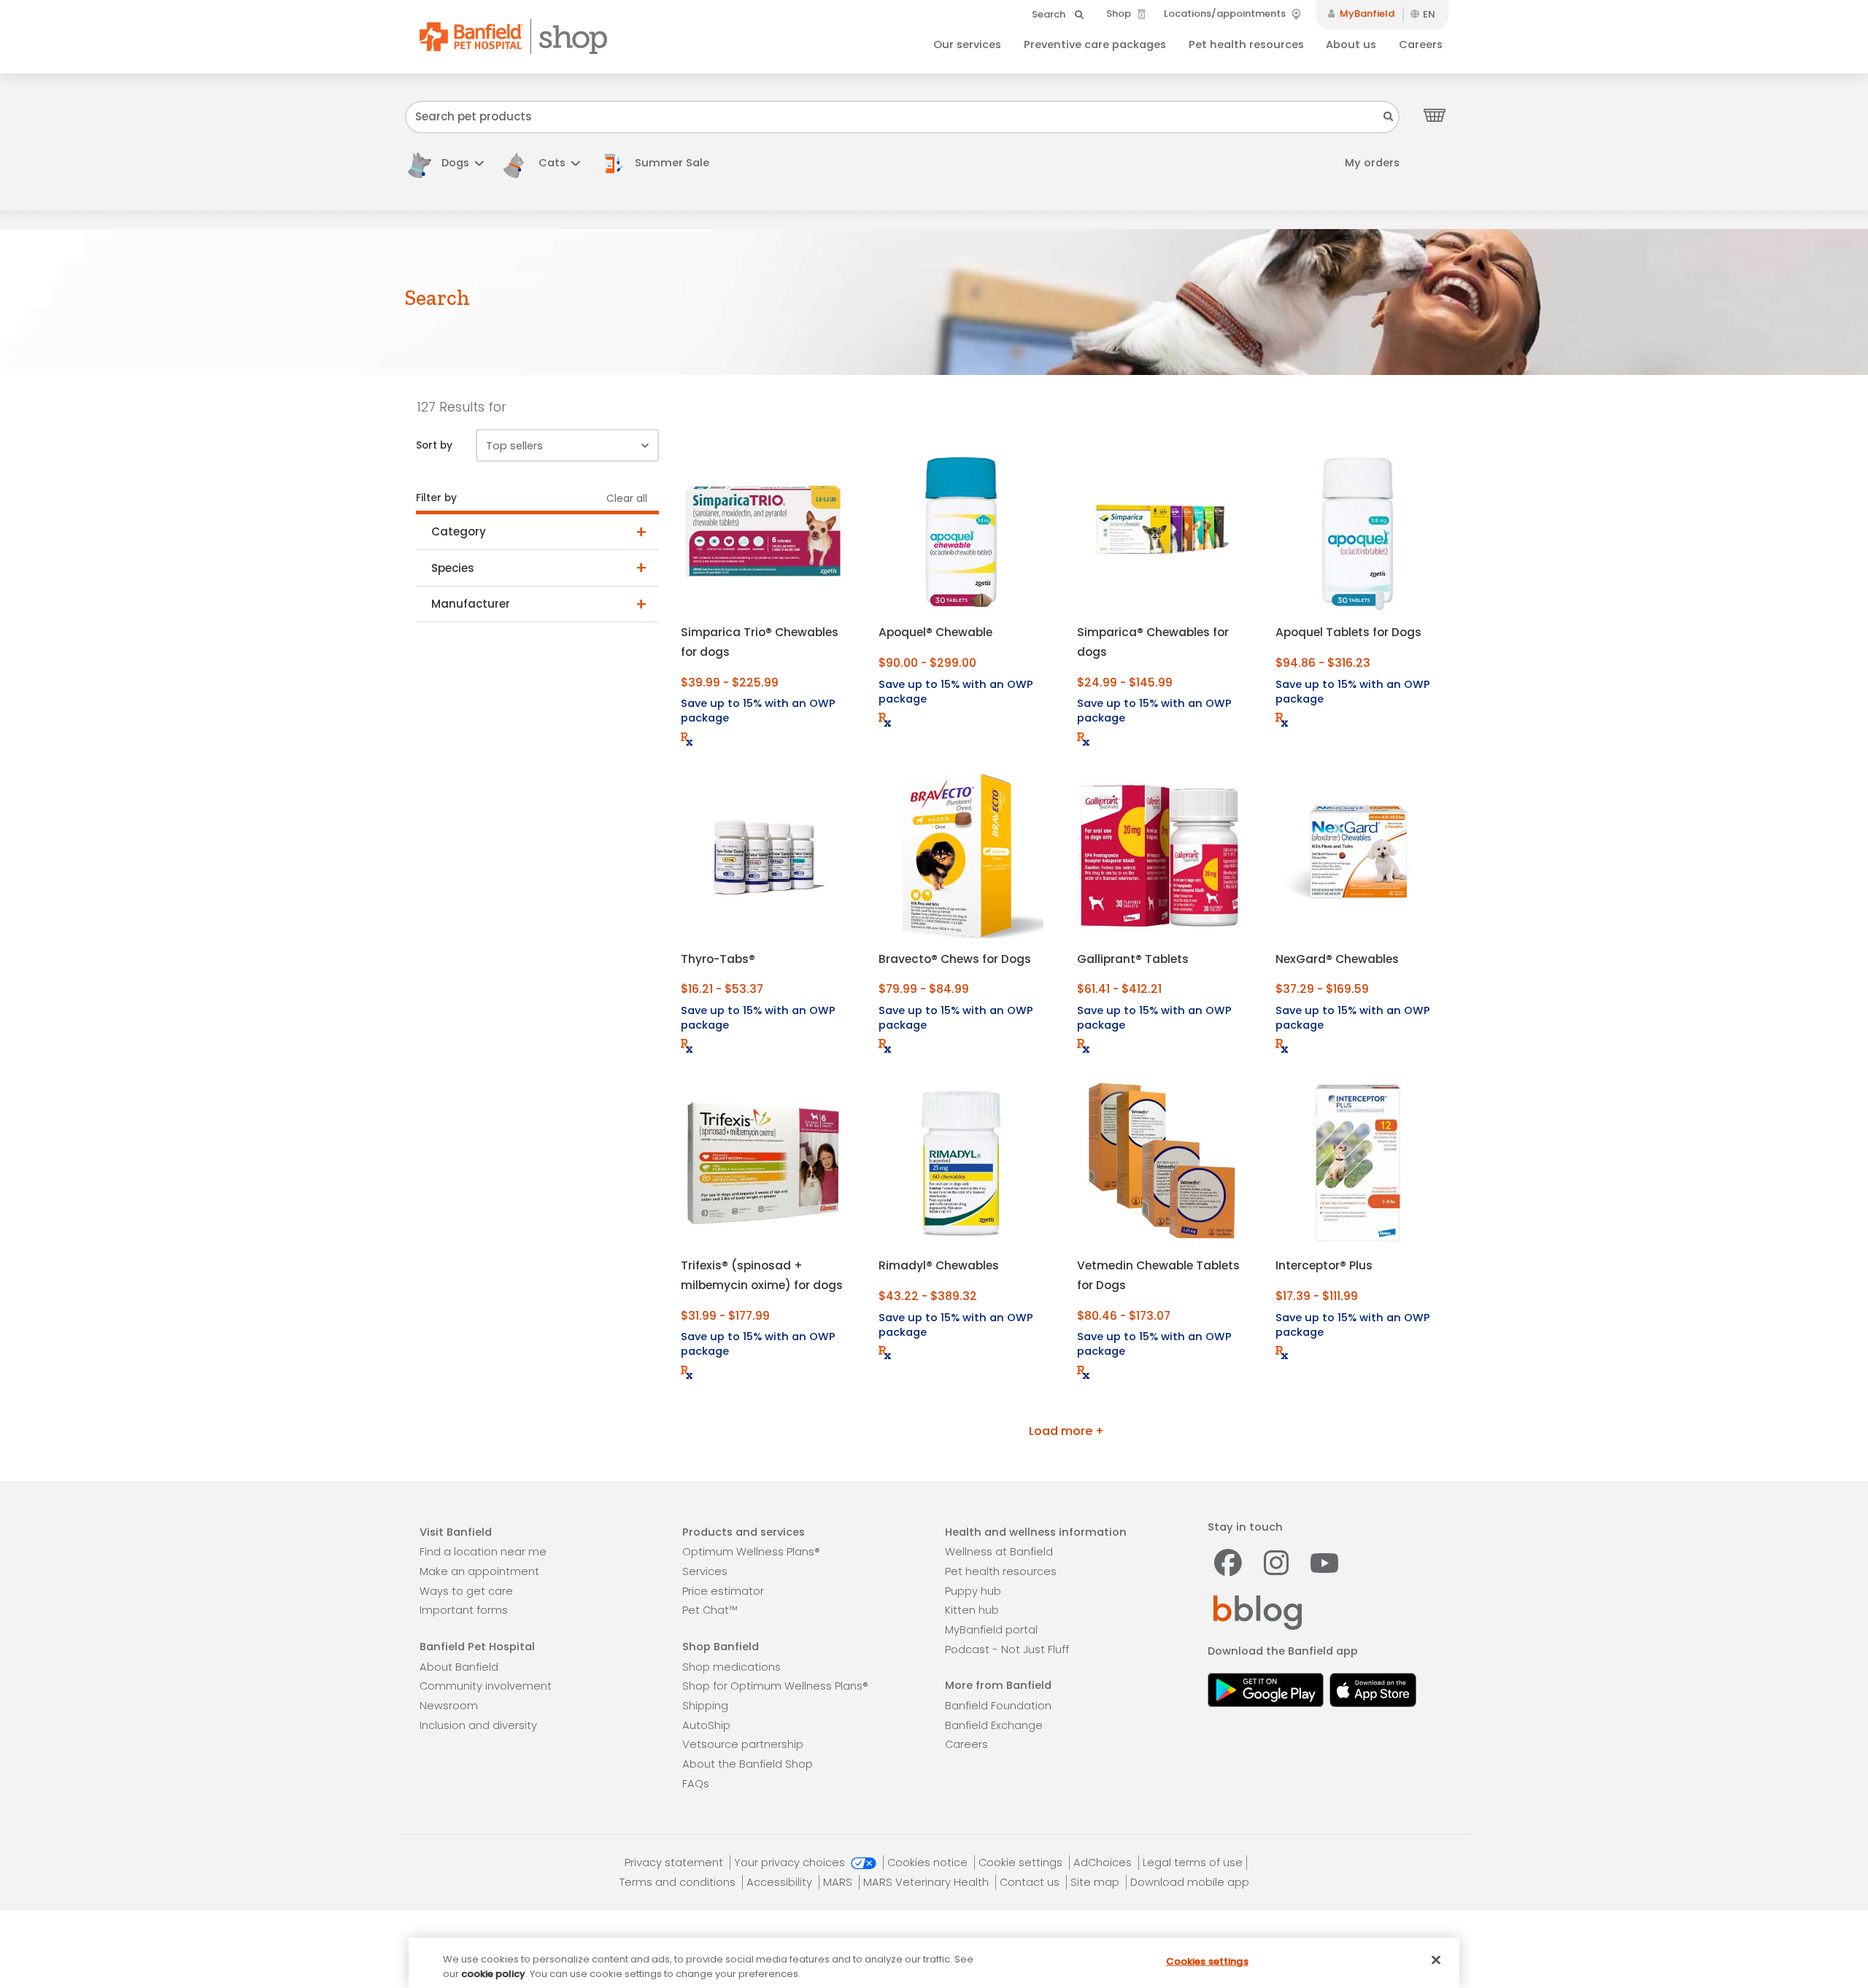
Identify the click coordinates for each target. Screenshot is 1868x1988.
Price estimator (723, 1591)
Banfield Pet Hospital (477, 1647)
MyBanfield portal (991, 1630)
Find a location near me (483, 1552)
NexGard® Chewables (1337, 959)
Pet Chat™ (710, 1610)
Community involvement (486, 1686)
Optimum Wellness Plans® (751, 1552)
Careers (1421, 45)
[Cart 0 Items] (1435, 115)
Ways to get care (466, 1591)
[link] (661, 163)
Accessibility (781, 1882)
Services (705, 1571)
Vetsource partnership (743, 1744)
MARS (839, 1882)
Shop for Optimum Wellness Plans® (775, 1686)
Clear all (627, 499)
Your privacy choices (791, 1863)
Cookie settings (1022, 1863)
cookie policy (493, 1973)
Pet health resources (1246, 45)
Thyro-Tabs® (718, 959)
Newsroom (449, 1706)
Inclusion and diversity (478, 1725)
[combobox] (902, 117)
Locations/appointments (1226, 13)
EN (1429, 14)
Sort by (434, 445)
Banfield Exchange (994, 1725)
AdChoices (1104, 1863)
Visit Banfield (456, 1532)
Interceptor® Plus (1324, 1265)
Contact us (1031, 1882)
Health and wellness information (1036, 1532)
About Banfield (459, 1667)
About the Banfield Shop (748, 1764)
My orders (1372, 163)
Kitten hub (972, 1610)
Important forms (464, 1610)
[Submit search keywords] (1389, 116)
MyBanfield (1366, 13)
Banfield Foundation (998, 1706)
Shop (1120, 13)
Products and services (744, 1532)
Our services (967, 45)
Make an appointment (479, 1571)
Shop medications (732, 1667)
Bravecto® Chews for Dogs (955, 959)
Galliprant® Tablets (1133, 959)
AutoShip (706, 1725)
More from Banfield (998, 1685)
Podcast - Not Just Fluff (1007, 1649)
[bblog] (1258, 1612)
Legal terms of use (1193, 1863)
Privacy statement (675, 1863)
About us (1351, 45)
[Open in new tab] (1266, 1688)
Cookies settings (1207, 1961)
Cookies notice (929, 1863)
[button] (444, 163)
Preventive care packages (1095, 45)
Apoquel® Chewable (935, 632)
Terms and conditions (679, 1882)
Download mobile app (1190, 1882)
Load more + (1066, 1431)
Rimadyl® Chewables (939, 1265)
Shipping (705, 1706)
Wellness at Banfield (999, 1552)
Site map (1096, 1882)
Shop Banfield (721, 1647)
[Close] (1436, 1960)
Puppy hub (973, 1591)
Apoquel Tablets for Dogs (1348, 632)
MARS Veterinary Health (927, 1882)
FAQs (696, 1784)
